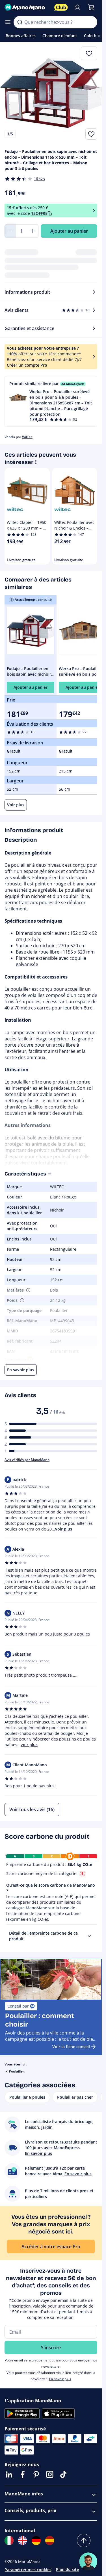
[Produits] (8, 22)
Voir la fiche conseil (71, 2047)
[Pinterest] (36, 2474)
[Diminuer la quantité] (10, 231)
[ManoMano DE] (36, 2541)
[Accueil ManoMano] (27, 7)
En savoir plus (60, 2379)
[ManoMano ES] (50, 2541)
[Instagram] (50, 2474)
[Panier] (91, 7)
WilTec (27, 437)
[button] (51, 401)
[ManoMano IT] (9, 2541)
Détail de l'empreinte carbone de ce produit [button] (43, 1936)
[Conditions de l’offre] (94, 211)
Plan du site (67, 2569)
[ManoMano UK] (23, 2541)
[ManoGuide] (88, 2562)
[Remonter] (84, 2541)
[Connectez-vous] (77, 7)
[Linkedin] (9, 2474)
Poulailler (17, 2071)
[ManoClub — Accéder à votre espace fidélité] (61, 7)
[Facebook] (23, 2474)
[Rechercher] (20, 22)
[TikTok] (63, 2474)
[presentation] (89, 1936)
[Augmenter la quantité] (33, 231)
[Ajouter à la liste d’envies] (91, 134)
